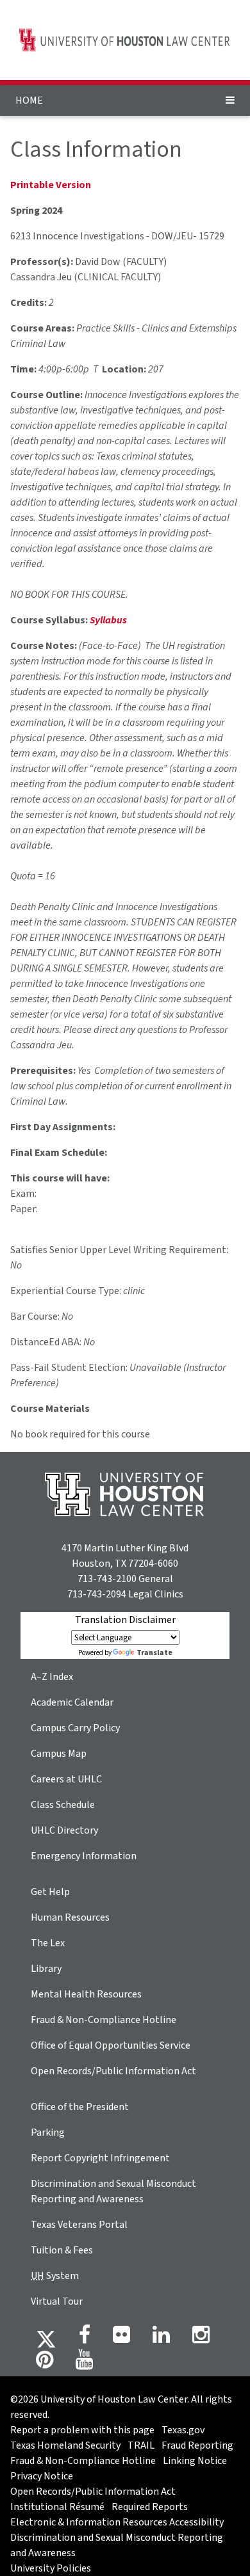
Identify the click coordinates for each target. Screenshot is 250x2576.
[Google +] (121, 2339)
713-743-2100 (107, 1579)
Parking (48, 2132)
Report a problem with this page (82, 2430)
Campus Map (59, 1754)
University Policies (51, 2568)
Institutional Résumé (57, 2507)
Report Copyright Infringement (100, 2158)
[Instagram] (201, 2339)
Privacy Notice (42, 2476)
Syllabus (108, 620)
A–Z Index (52, 1677)
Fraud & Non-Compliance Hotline (104, 2020)
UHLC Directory (64, 1830)
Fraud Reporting (197, 2445)
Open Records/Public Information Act (113, 2071)
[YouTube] (84, 2364)
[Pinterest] (45, 2364)
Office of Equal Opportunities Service (111, 2045)
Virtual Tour (57, 2301)
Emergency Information (84, 1856)
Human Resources (70, 1917)
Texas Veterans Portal (79, 2225)
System (55, 2276)
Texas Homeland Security (65, 2445)
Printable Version (51, 185)
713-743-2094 (97, 1594)
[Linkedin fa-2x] (161, 2339)
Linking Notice (195, 2461)
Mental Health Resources (86, 1994)
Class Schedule (63, 1805)
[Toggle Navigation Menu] (230, 100)
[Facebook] (85, 2339)
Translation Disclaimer (125, 1620)
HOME (29, 100)
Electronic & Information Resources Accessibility (117, 2522)
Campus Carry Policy (75, 1728)
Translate (154, 1653)
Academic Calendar (72, 1702)
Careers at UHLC (66, 1779)
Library (46, 1969)
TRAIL (141, 2445)
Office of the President (80, 2107)
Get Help (50, 1892)
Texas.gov (183, 2430)
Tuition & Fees (62, 2250)
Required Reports (150, 2507)
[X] (46, 2339)
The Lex (48, 1943)
